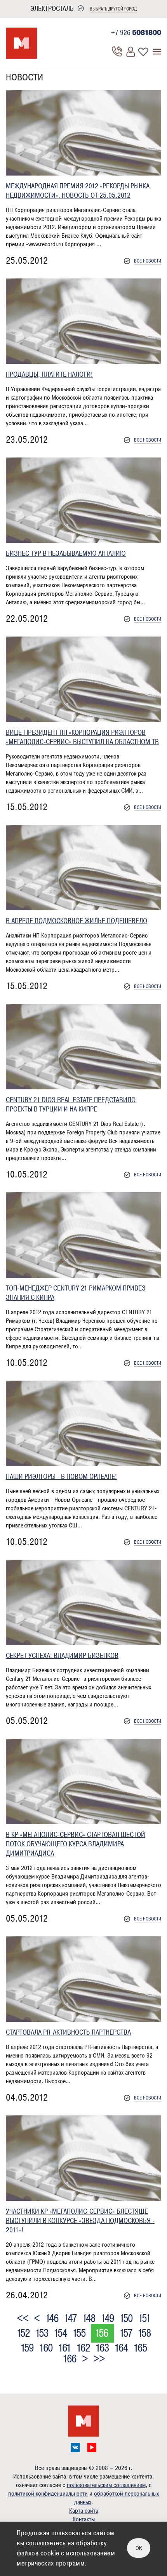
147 (70, 2319)
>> (99, 2359)
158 (144, 2333)
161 (64, 2348)
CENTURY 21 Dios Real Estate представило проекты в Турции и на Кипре (71, 1104)
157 (126, 2333)
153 (42, 2333)
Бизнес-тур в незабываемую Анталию (66, 553)
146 (52, 2319)
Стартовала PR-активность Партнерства (68, 2032)
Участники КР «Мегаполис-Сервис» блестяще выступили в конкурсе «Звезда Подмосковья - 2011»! (80, 2221)
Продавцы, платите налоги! (49, 374)
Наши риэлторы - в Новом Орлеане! (61, 1477)
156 (101, 2333)
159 (27, 2348)
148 (89, 2319)
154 (60, 2333)
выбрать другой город (113, 9)
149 (107, 2319)
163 (102, 2348)
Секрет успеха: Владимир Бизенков (62, 1656)
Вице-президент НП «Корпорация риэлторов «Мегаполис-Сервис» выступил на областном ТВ (82, 737)
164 (121, 2348)
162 (83, 2348)
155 (79, 2333)
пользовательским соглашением (106, 2485)
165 (140, 2348)
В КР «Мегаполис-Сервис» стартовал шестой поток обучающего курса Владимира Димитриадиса (76, 1844)
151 (144, 2319)
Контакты (84, 2519)
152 (23, 2333)
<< (23, 2319)
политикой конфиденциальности (48, 2494)
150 (126, 2319)
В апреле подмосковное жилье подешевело (77, 921)
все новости (148, 261)
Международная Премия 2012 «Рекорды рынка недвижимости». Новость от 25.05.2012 (78, 191)
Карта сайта (84, 2511)
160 (46, 2348)
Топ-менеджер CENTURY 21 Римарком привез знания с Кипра (76, 1293)
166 (69, 2359)
